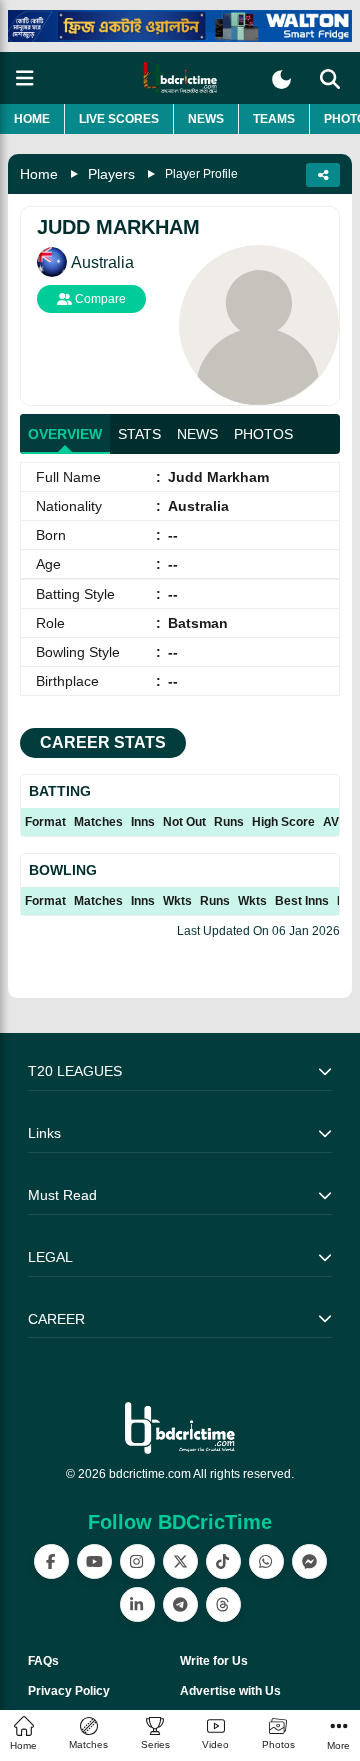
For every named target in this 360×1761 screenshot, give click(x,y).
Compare (99, 299)
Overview (65, 434)
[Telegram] (180, 1604)
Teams (274, 119)
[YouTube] (94, 1561)
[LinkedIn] (137, 1604)
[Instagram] (137, 1561)
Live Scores (119, 119)
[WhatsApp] (266, 1561)
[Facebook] (51, 1561)
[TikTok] (223, 1561)
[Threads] (223, 1604)
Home (32, 119)
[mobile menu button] (25, 78)
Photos (263, 434)
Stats (139, 434)
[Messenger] (309, 1561)
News (206, 119)
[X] (180, 1561)
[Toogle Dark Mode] (281, 79)
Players (111, 174)
